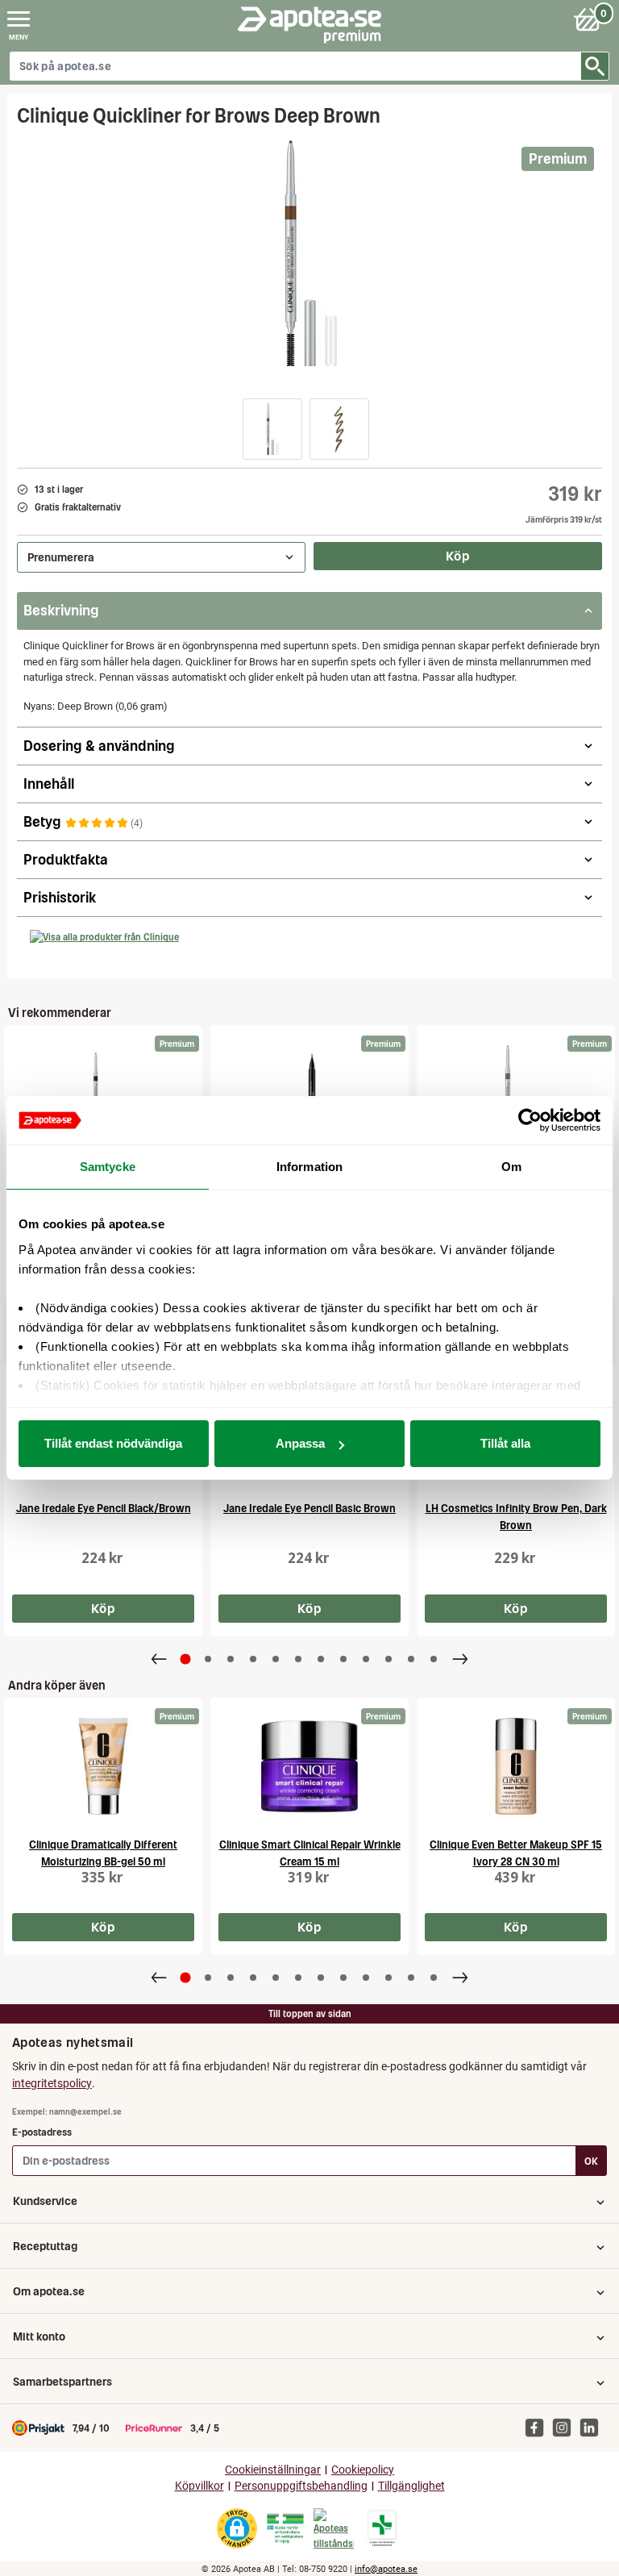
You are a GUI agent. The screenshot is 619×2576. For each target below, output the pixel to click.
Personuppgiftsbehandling (301, 2486)
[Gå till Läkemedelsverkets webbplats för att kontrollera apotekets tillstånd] (285, 2528)
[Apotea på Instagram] (566, 2428)
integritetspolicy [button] (52, 2083)
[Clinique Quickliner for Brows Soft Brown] (516, 1094)
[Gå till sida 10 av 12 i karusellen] (388, 1659)
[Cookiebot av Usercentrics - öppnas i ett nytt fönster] (530, 1120)
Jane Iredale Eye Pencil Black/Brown (104, 1509)
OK (591, 2161)
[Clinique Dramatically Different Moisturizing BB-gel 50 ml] (103, 1766)
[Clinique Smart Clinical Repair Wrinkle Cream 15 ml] (309, 1766)
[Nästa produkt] (460, 1659)
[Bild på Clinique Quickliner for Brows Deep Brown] (309, 253)
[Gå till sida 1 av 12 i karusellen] (186, 1659)
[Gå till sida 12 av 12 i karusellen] (434, 1659)
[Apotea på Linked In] (593, 2428)
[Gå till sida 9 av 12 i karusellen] (366, 1659)
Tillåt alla (505, 1443)
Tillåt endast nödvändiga (113, 1443)
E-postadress (42, 2132)
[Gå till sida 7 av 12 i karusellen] (321, 1659)
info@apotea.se (386, 2569)
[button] (272, 429)
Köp (458, 556)
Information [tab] (309, 1167)
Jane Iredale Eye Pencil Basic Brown (309, 1509)
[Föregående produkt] (159, 1659)
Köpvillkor (199, 2486)
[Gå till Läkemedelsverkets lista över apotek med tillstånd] (382, 2528)
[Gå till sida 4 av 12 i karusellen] (253, 1659)
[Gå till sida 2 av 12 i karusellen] (208, 1659)
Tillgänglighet (411, 2486)
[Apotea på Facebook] (538, 2428)
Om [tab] (511, 1167)
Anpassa (300, 1443)
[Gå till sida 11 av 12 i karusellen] (411, 1659)
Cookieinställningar (273, 2470)
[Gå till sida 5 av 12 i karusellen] (276, 1659)
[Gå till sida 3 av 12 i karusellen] (231, 1659)
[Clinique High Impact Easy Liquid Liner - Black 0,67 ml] (309, 1094)
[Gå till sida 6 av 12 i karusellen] (298, 1659)
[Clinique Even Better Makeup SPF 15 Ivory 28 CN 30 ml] (516, 1766)
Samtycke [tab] (108, 1167)
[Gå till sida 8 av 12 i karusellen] (343, 1659)
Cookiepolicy (363, 2470)
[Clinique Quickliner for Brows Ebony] (103, 1094)
